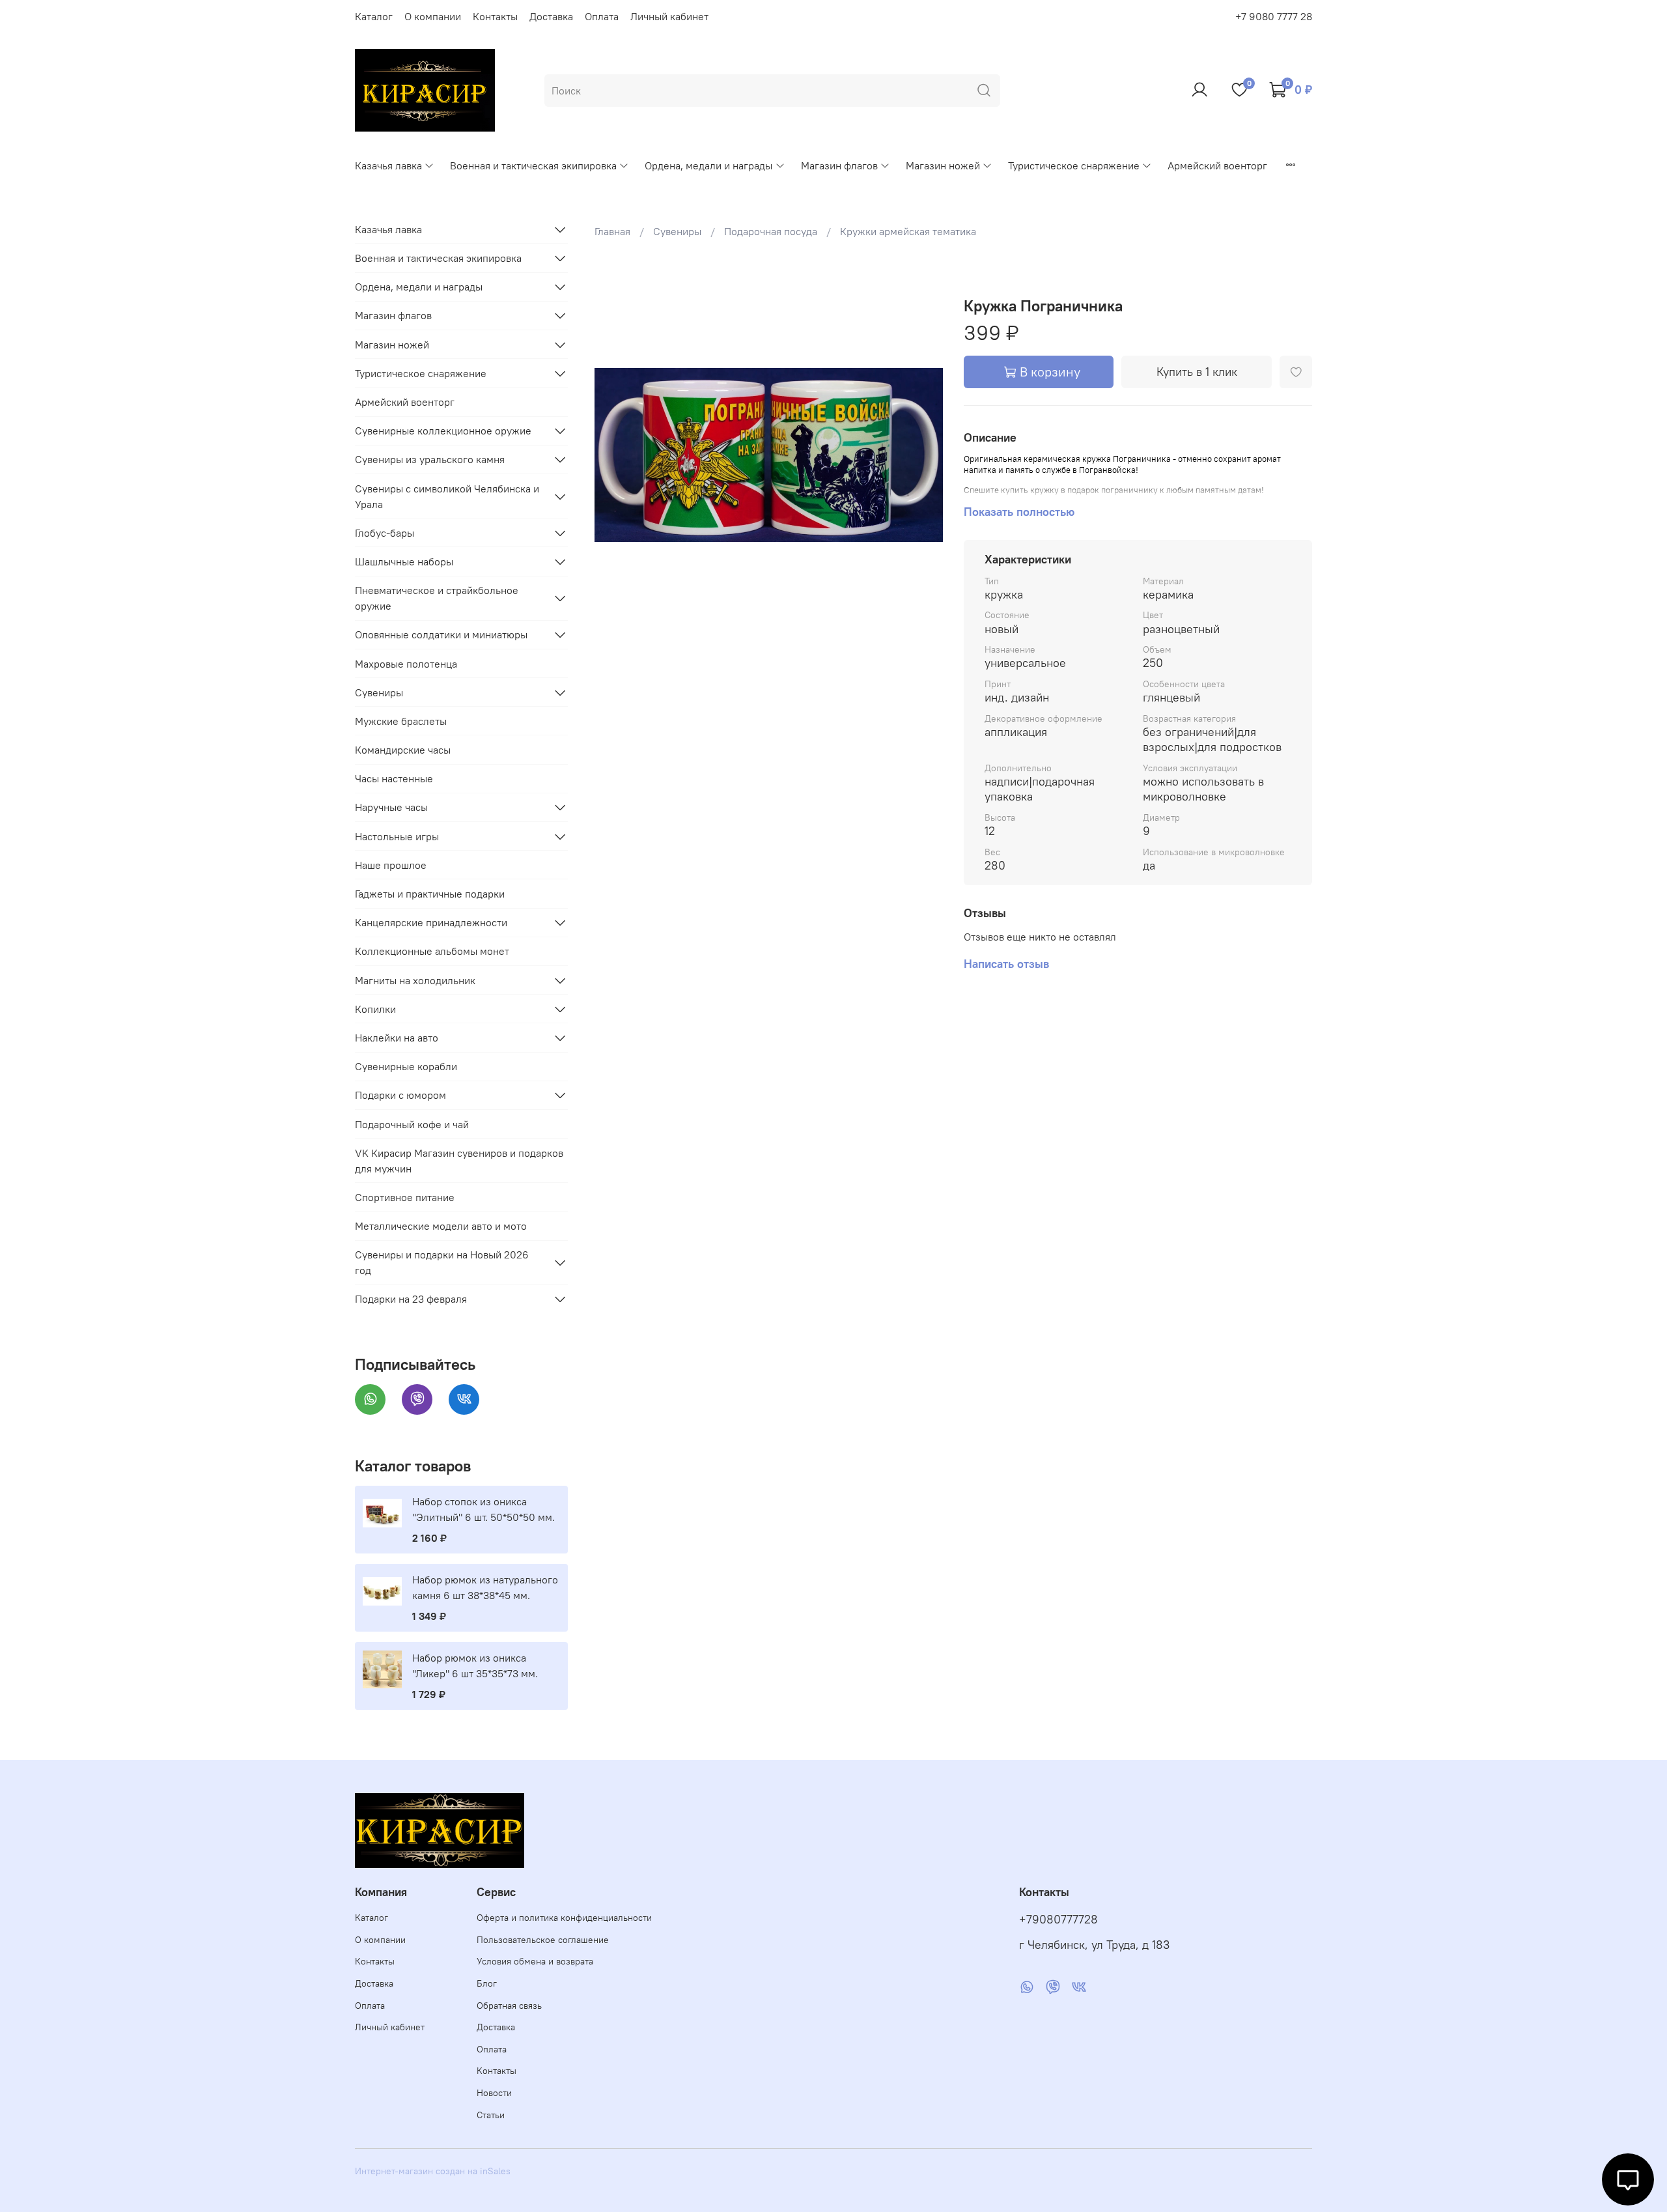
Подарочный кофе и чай (412, 1124)
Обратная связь (509, 2006)
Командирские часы (403, 750)
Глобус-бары (385, 533)
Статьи (491, 2115)
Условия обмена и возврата (535, 1961)
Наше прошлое (391, 865)
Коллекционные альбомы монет (432, 951)
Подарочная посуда (771, 231)
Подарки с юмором (400, 1095)
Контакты (495, 16)
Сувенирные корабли (406, 1066)
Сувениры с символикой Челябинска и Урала (447, 496)
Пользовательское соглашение (543, 1940)
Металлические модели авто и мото (441, 1226)
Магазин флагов (839, 165)
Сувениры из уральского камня (430, 459)
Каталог (374, 16)
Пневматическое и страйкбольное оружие (437, 598)
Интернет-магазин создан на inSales (433, 2171)
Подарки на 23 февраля (411, 1299)
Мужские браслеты (401, 721)
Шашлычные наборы (404, 561)
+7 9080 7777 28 (1274, 16)
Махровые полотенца (406, 664)
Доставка (551, 16)
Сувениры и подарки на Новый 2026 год (442, 1262)
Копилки (375, 1009)
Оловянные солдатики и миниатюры (441, 634)
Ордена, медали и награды (708, 165)
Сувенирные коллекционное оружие (443, 431)
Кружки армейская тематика (908, 231)
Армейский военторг (1217, 165)
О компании (433, 16)
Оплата (602, 16)
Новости (494, 2093)
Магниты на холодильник (415, 980)
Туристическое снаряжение (1074, 165)
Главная (612, 231)
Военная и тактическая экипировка (533, 165)
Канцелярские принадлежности (431, 922)
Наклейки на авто (397, 1038)
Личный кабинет (669, 16)
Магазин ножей (943, 165)
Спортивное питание (405, 1197)
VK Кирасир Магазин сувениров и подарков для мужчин (459, 1161)
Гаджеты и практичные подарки (430, 894)
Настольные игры (397, 836)
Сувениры (677, 231)
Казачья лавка (388, 165)
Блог (487, 1983)
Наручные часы (391, 807)
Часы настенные (394, 778)
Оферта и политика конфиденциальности (564, 1918)
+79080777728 (1058, 1920)
